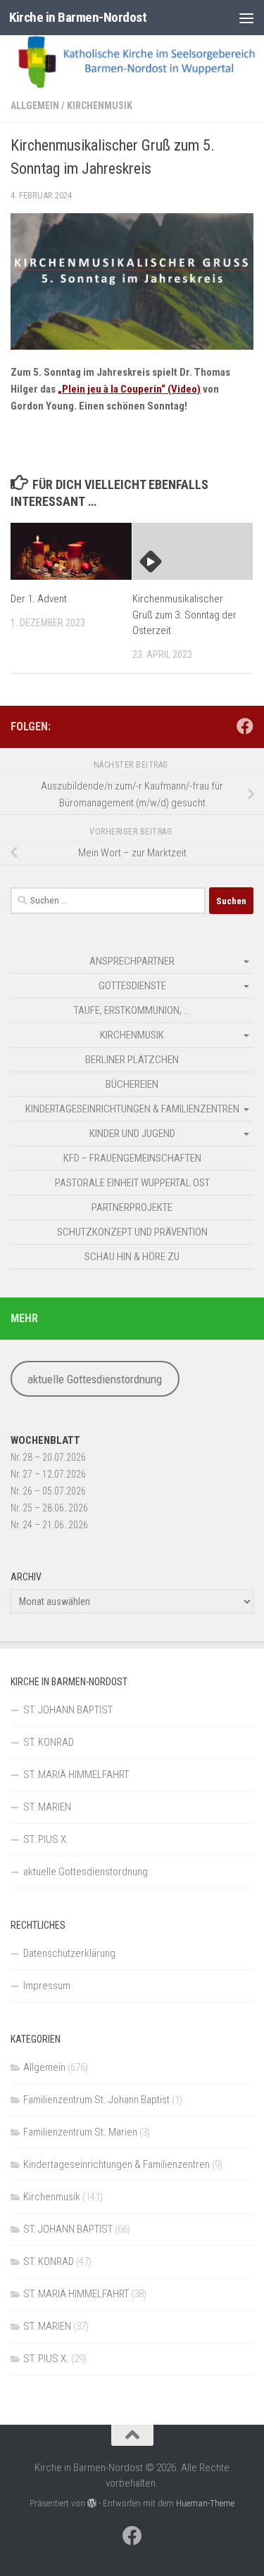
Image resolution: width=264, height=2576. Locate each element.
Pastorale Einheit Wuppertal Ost (132, 1183)
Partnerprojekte (132, 1207)
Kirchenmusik (100, 106)
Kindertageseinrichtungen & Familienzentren (132, 1109)
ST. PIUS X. (46, 1839)
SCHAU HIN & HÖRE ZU (132, 1257)
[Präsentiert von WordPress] (92, 2503)
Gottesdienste (132, 986)
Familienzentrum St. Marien (80, 2132)
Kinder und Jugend (132, 1134)
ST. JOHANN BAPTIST (68, 1710)
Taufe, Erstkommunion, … (132, 1010)
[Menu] (246, 18)
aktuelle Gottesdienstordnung (95, 1379)
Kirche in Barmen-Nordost (78, 17)
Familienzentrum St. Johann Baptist (96, 2100)
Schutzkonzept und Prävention (132, 1232)
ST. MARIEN (47, 1807)
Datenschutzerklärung (69, 1953)
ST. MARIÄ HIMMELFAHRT (76, 1775)
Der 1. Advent (39, 599)
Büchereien (132, 1084)
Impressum (47, 1986)
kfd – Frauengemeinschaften (132, 1158)
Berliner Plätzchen (132, 1060)
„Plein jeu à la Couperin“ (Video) (129, 389)
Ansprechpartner (132, 961)
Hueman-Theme (205, 2503)
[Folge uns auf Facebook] (245, 726)
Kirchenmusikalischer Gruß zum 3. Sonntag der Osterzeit (184, 615)
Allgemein (35, 106)
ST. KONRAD (49, 1742)
